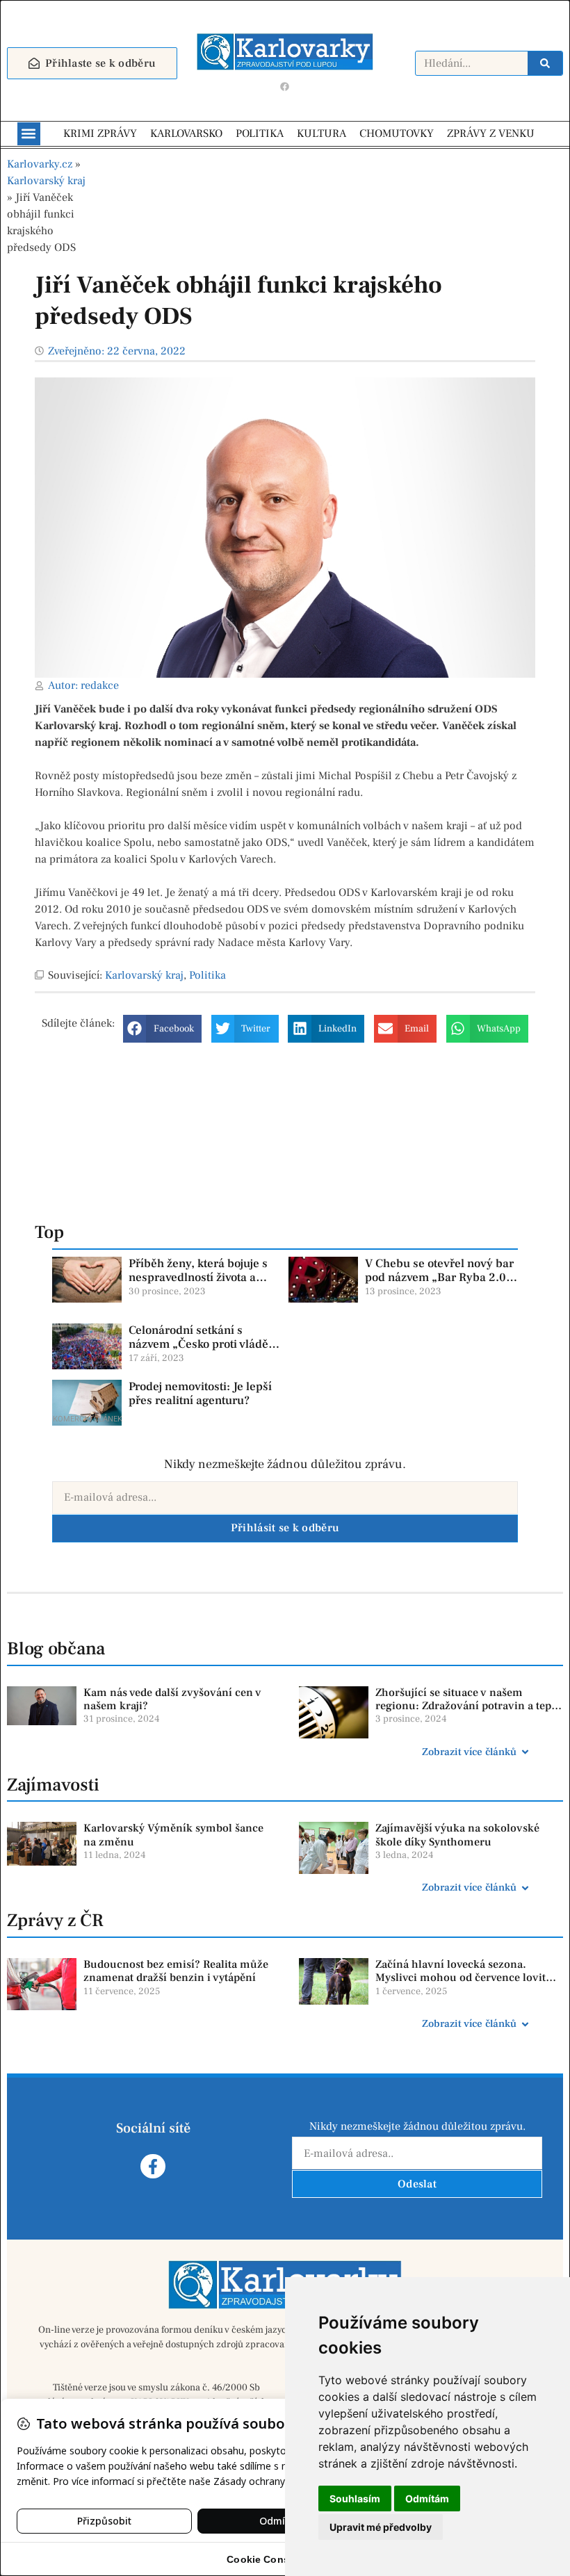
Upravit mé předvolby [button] (381, 2527)
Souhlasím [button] (355, 2498)
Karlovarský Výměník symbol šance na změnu (173, 1835)
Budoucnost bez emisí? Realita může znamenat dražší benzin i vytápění (176, 1971)
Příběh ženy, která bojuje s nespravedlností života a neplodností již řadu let (198, 1278)
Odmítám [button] (427, 2498)
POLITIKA (260, 133)
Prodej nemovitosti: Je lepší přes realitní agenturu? (200, 1394)
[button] (29, 134)
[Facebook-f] (153, 2166)
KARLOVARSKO (186, 133)
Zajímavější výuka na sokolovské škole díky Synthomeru (457, 1835)
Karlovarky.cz (40, 164)
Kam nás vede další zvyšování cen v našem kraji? (172, 1699)
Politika (207, 975)
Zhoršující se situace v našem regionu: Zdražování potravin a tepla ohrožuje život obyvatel (468, 1706)
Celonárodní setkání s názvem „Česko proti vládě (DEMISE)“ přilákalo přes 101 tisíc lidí (198, 1352)
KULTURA (321, 133)
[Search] (545, 63)
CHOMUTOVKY (397, 133)
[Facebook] (285, 87)
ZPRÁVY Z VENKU (491, 133)
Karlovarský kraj (46, 181)
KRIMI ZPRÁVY (100, 133)
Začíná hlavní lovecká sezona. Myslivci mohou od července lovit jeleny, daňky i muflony (461, 1978)
